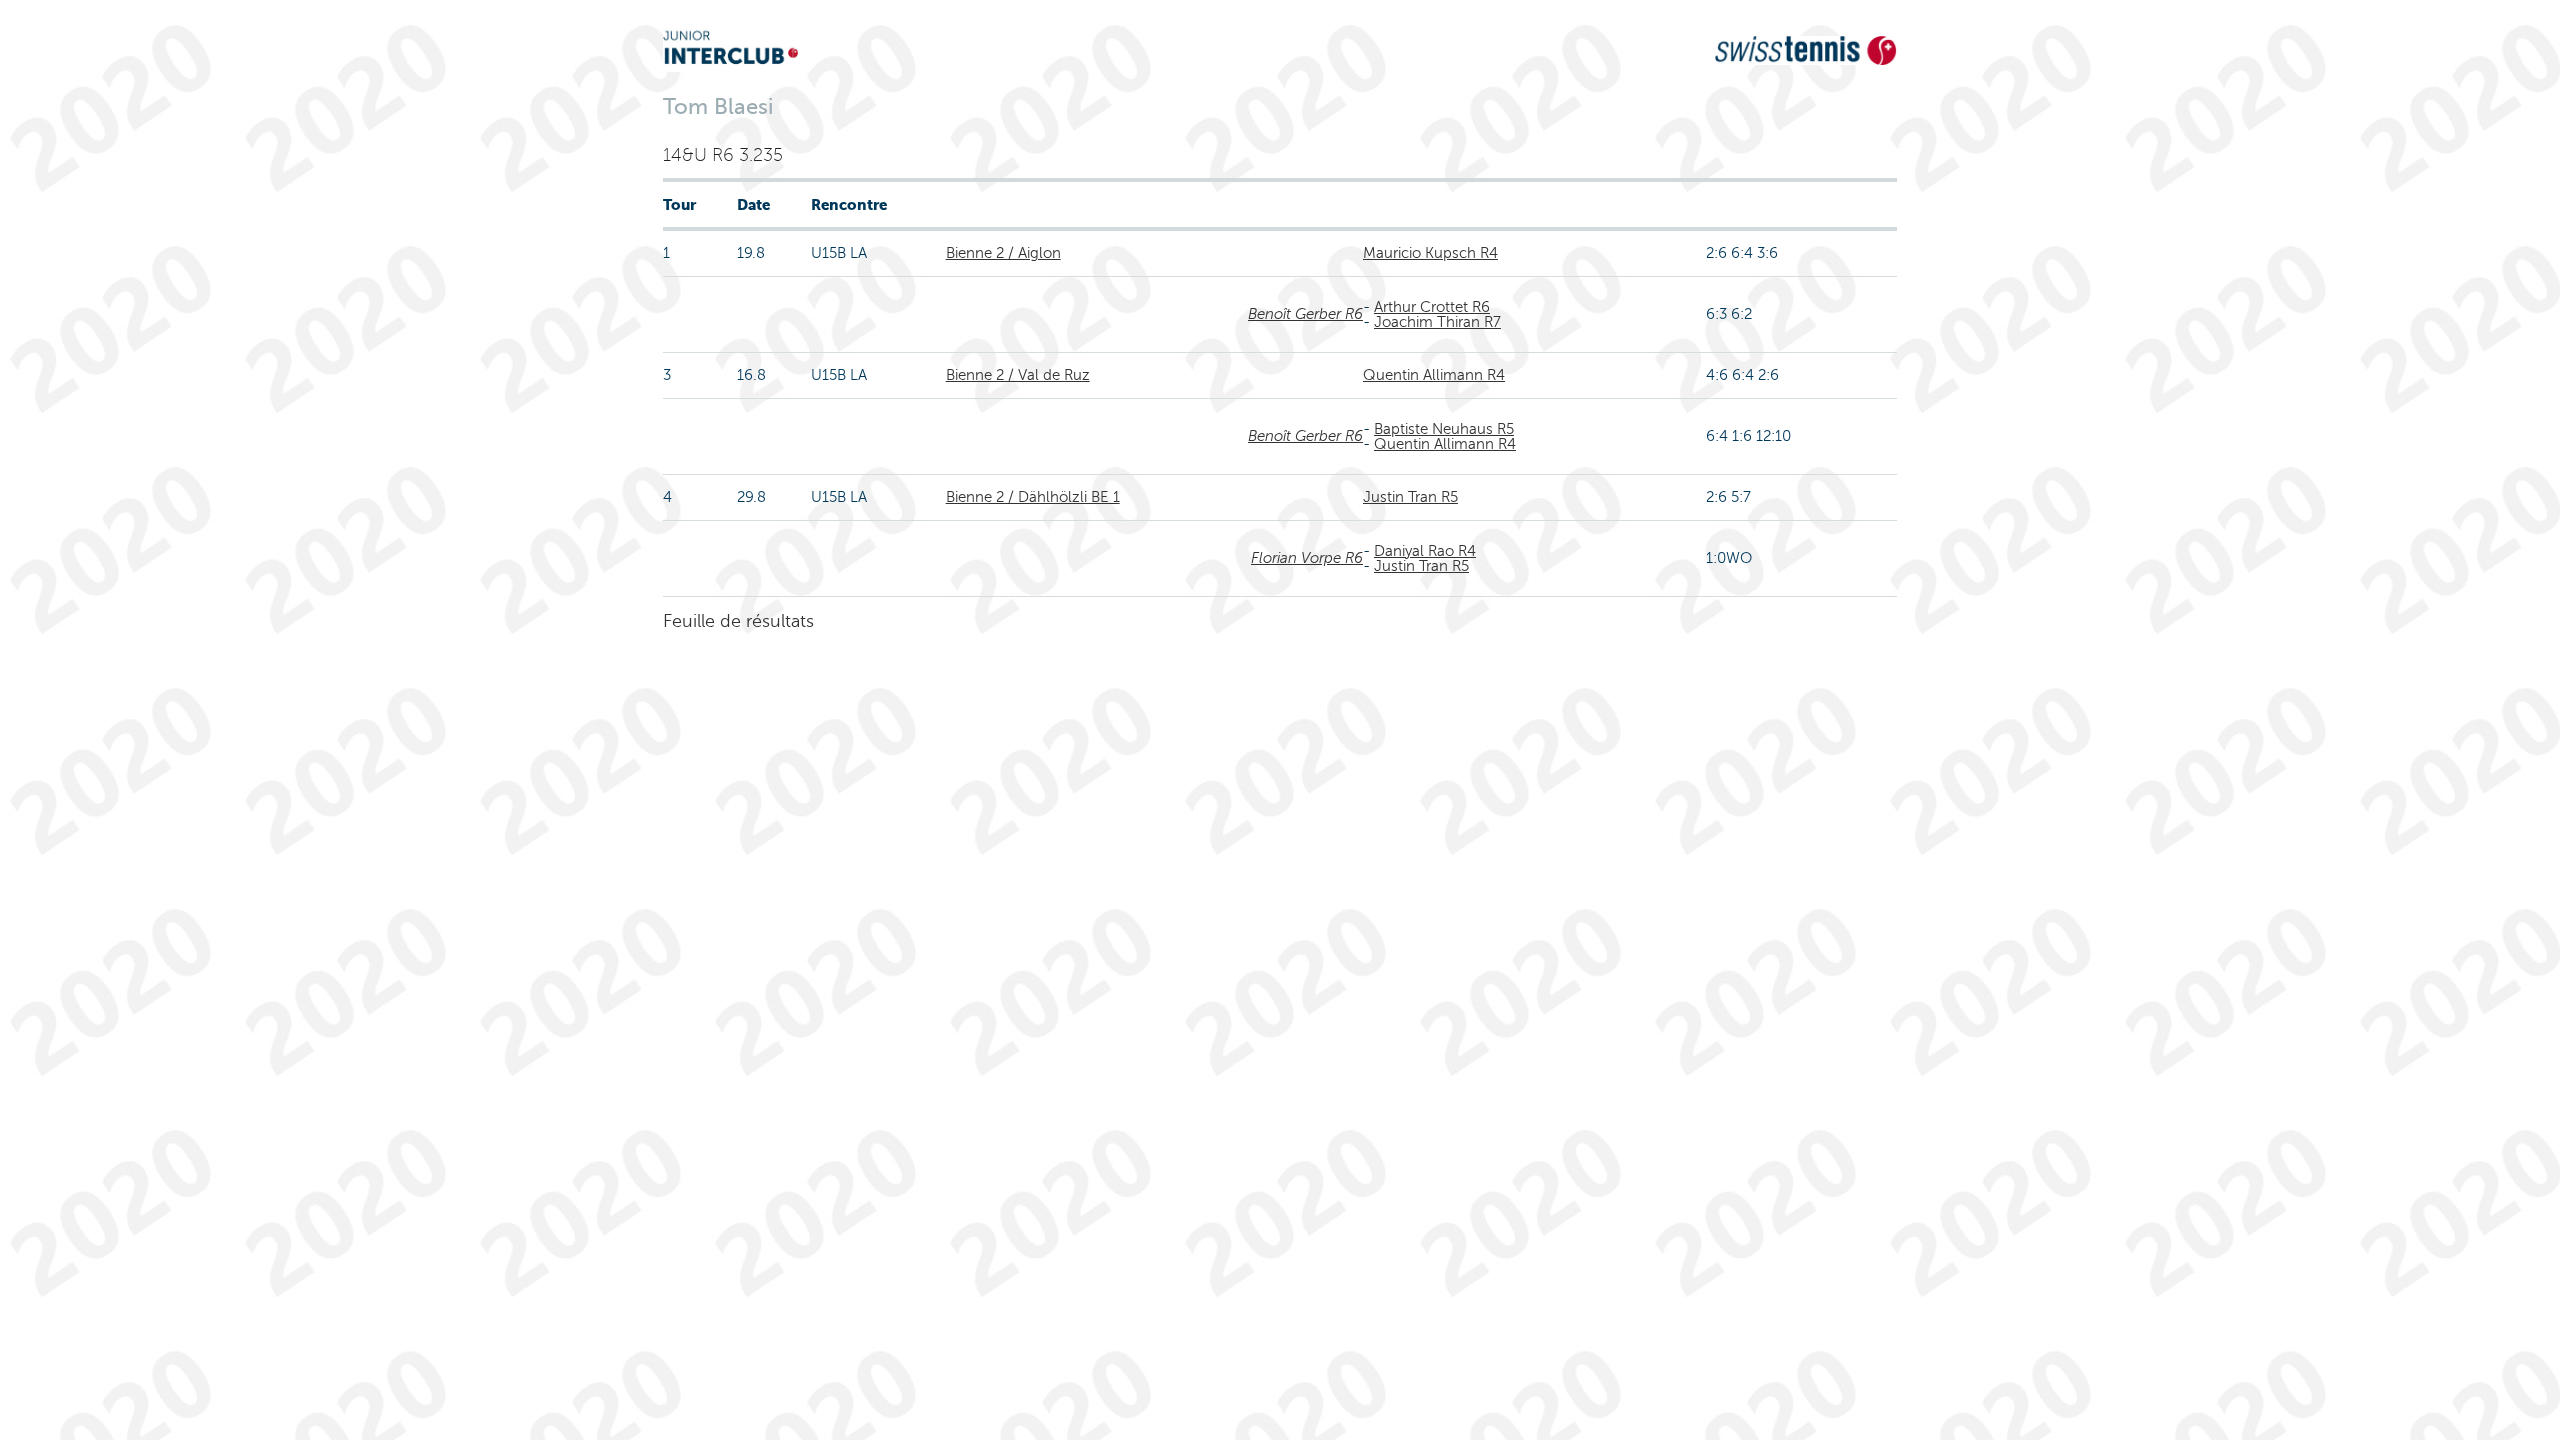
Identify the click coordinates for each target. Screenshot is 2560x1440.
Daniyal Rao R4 (1425, 551)
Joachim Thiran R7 (1437, 322)
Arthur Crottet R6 (1432, 307)
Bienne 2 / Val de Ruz (1018, 375)
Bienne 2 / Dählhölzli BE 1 (1033, 497)
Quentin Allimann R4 (1434, 375)
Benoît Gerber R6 (1305, 314)
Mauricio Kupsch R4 (1430, 253)
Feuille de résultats (738, 621)
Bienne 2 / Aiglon (1003, 253)
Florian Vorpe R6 (1307, 558)
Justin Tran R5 (1410, 497)
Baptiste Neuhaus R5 (1444, 429)
